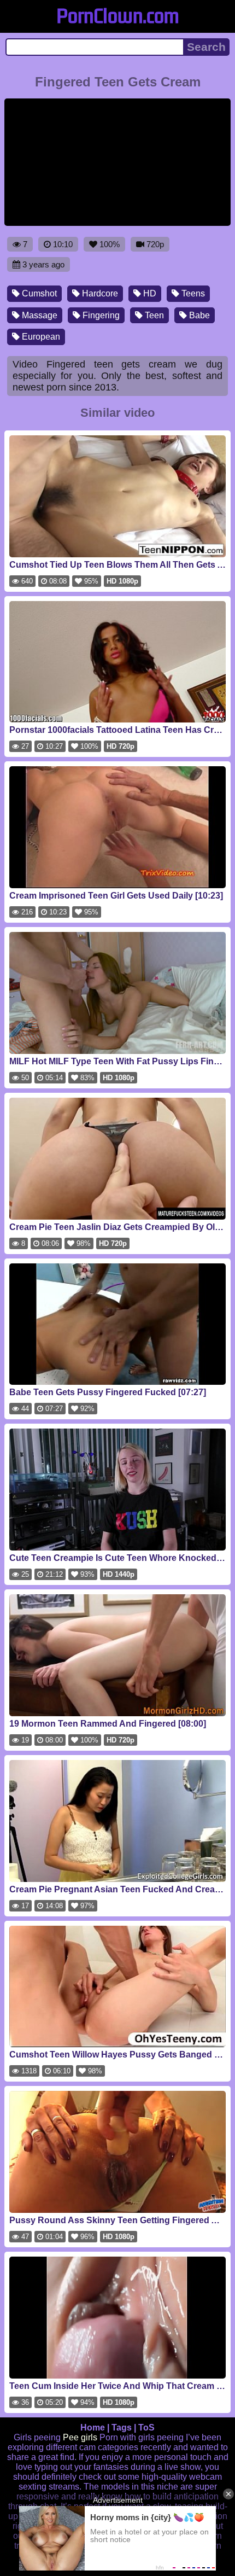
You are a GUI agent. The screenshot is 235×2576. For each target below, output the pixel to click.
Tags (122, 2428)
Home (93, 2428)
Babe (198, 315)
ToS (146, 2428)
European (40, 337)
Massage (39, 315)
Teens (192, 293)
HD (149, 293)
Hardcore (99, 293)
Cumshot (38, 293)
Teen (153, 315)
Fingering (100, 315)
